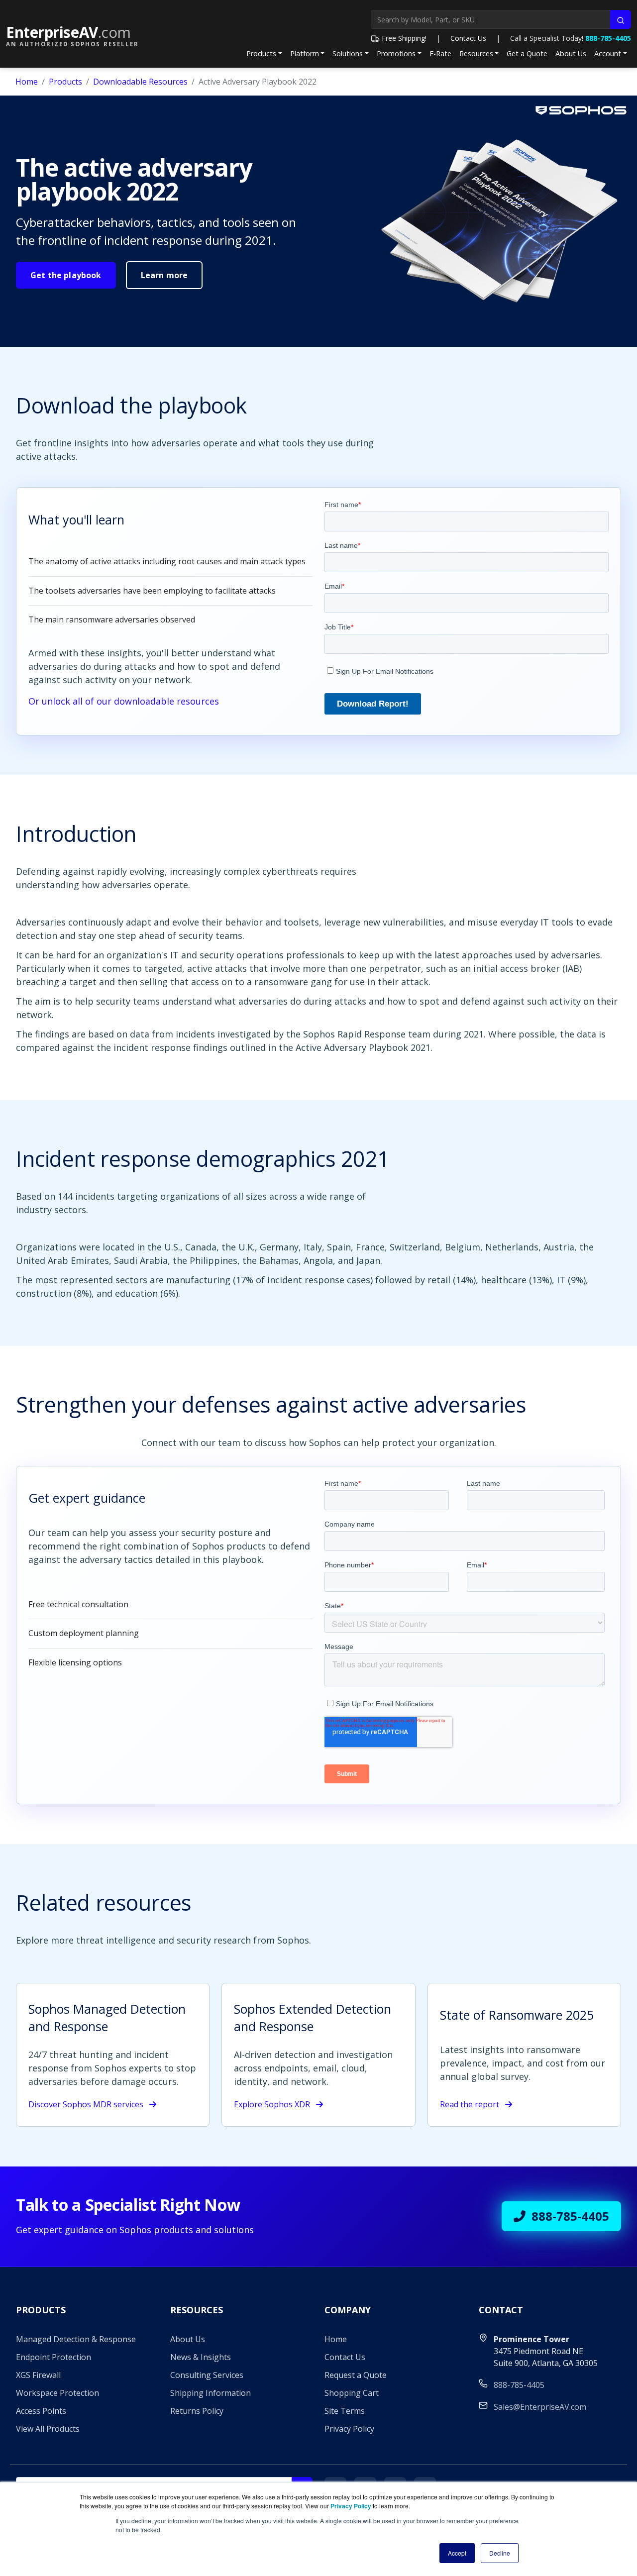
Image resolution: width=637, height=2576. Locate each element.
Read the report (471, 2104)
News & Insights (201, 2357)
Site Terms (345, 2411)
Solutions (348, 53)
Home (27, 82)
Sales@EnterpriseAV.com (540, 2407)
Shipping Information (211, 2393)
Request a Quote (356, 2375)
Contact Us (468, 38)
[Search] (621, 19)
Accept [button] (457, 2553)
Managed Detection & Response (76, 2339)
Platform (305, 53)
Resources (476, 53)
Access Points (41, 2411)
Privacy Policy (349, 2429)
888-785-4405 (608, 38)
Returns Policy (197, 2411)
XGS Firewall (38, 2375)
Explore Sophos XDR (273, 2104)
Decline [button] (500, 2553)
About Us (571, 53)
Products (261, 53)
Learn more (164, 275)
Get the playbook (66, 275)
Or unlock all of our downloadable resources (124, 701)
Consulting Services (207, 2375)
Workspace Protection (57, 2393)
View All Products (48, 2429)
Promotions (396, 53)
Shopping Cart (352, 2393)
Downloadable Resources (140, 82)
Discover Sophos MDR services (87, 2104)
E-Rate (440, 53)
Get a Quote (527, 53)
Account (608, 53)
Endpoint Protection (53, 2357)
